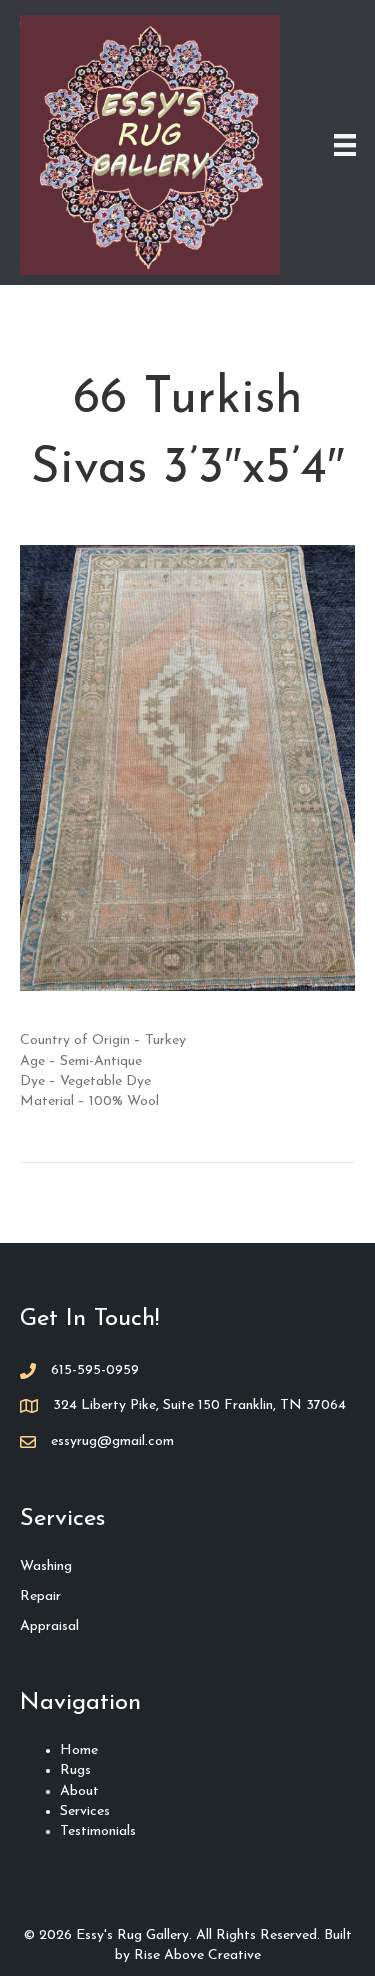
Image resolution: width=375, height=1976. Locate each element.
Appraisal (49, 1626)
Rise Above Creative (197, 1955)
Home (79, 1750)
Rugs (75, 1770)
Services (85, 1811)
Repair (40, 1596)
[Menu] (345, 145)
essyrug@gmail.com (112, 1441)
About (79, 1791)
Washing (46, 1566)
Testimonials (98, 1831)
